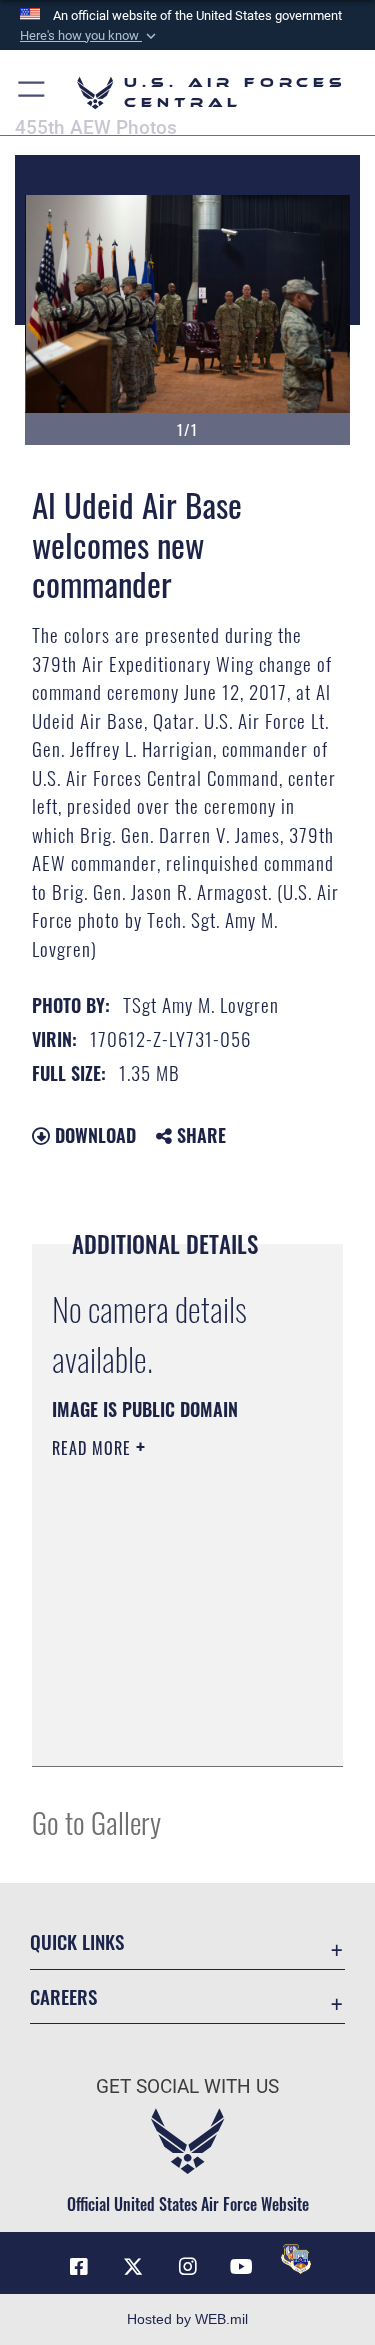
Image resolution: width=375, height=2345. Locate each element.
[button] (90, 36)
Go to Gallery (96, 1821)
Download (93, 1135)
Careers (63, 1996)
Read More (94, 1448)
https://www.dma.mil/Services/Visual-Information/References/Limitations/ (173, 1729)
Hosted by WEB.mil (187, 2319)
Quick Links (77, 1941)
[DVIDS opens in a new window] (296, 2259)
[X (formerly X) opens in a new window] (133, 2267)
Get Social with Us (187, 2086)
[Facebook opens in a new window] (79, 2267)
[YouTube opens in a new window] (242, 2267)
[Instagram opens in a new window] (188, 2267)
